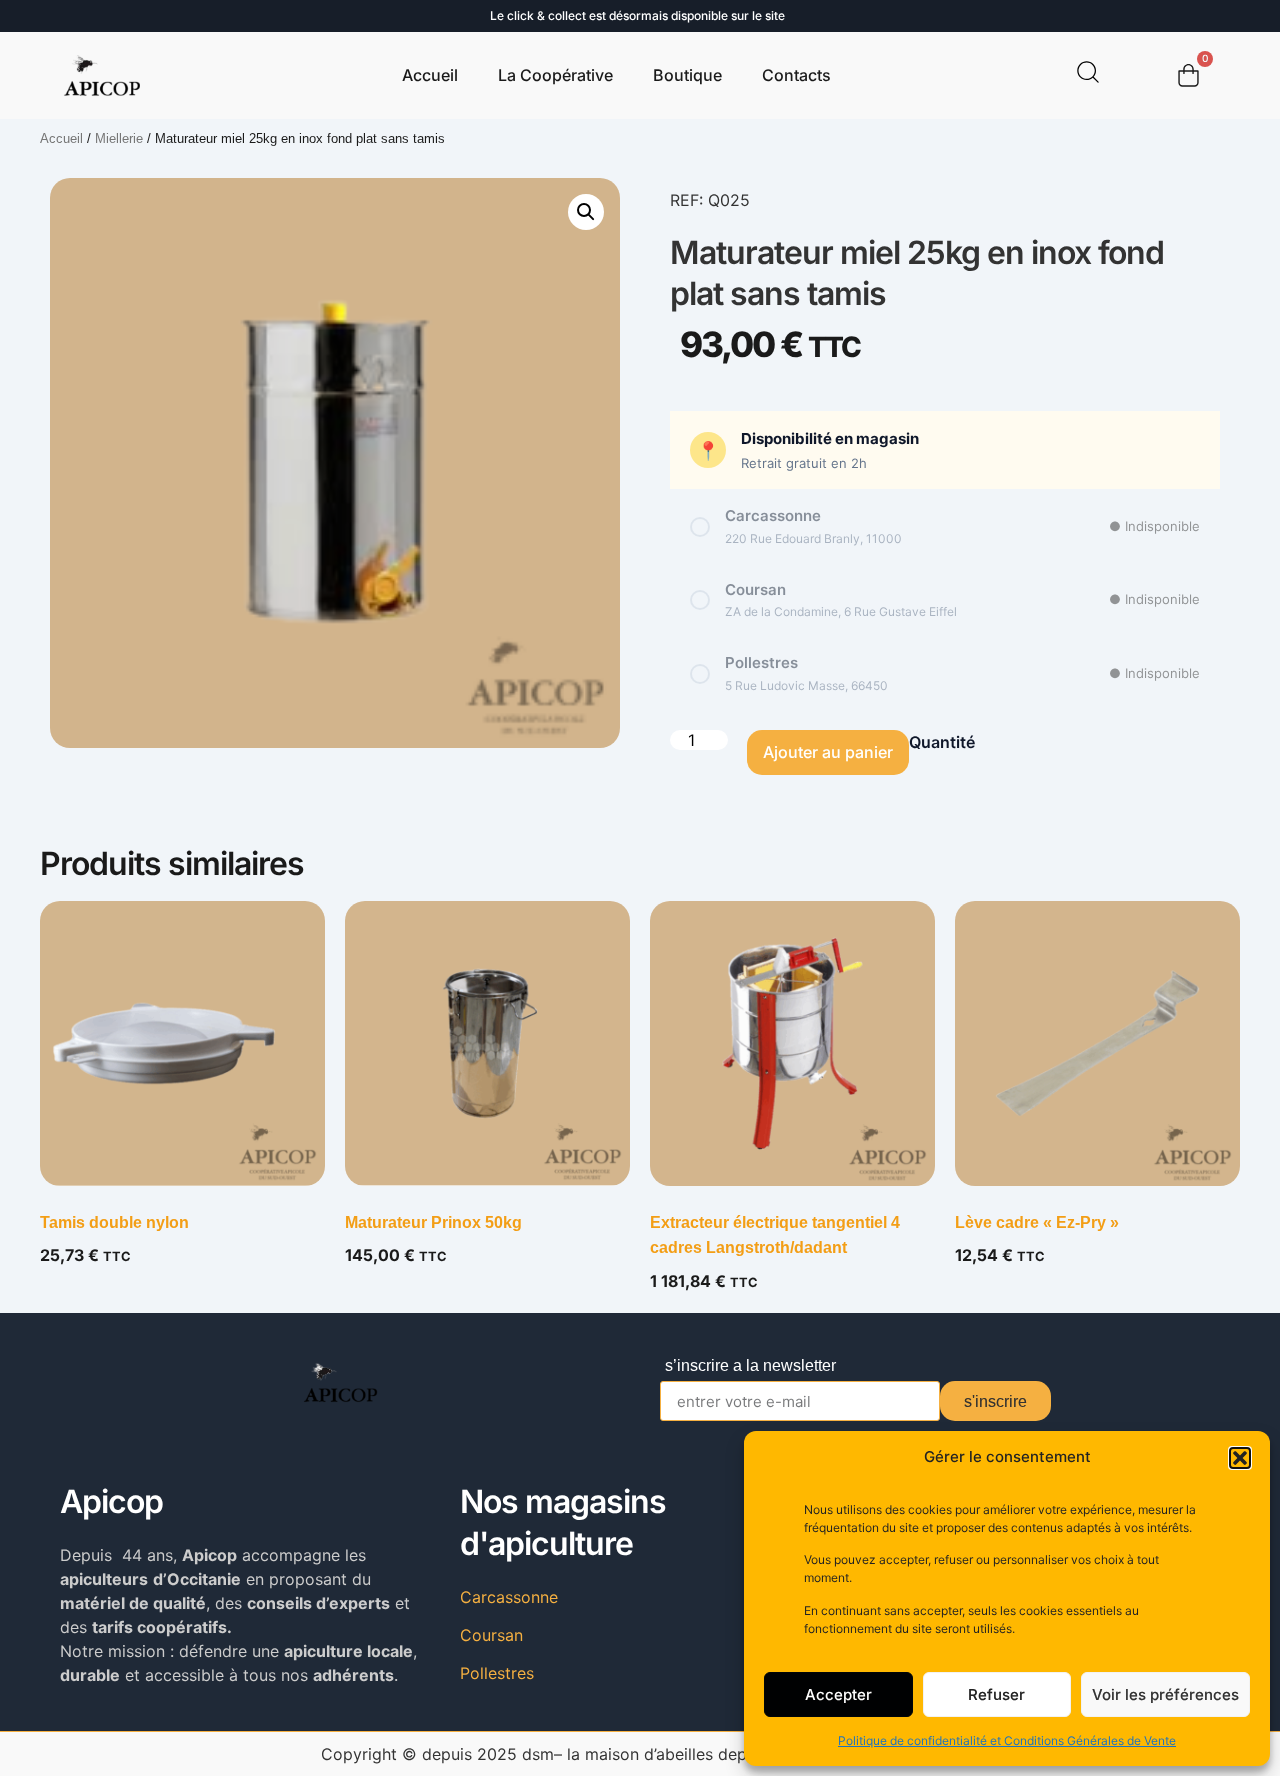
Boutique (687, 75)
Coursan (491, 1635)
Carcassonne (509, 1597)
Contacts (796, 75)
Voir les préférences (1165, 1694)
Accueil (430, 75)
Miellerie (119, 138)
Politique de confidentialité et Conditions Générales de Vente (1007, 1740)
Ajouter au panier (828, 752)
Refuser (996, 1694)
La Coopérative (555, 75)
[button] (1240, 1458)
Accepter (838, 1694)
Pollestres (497, 1673)
